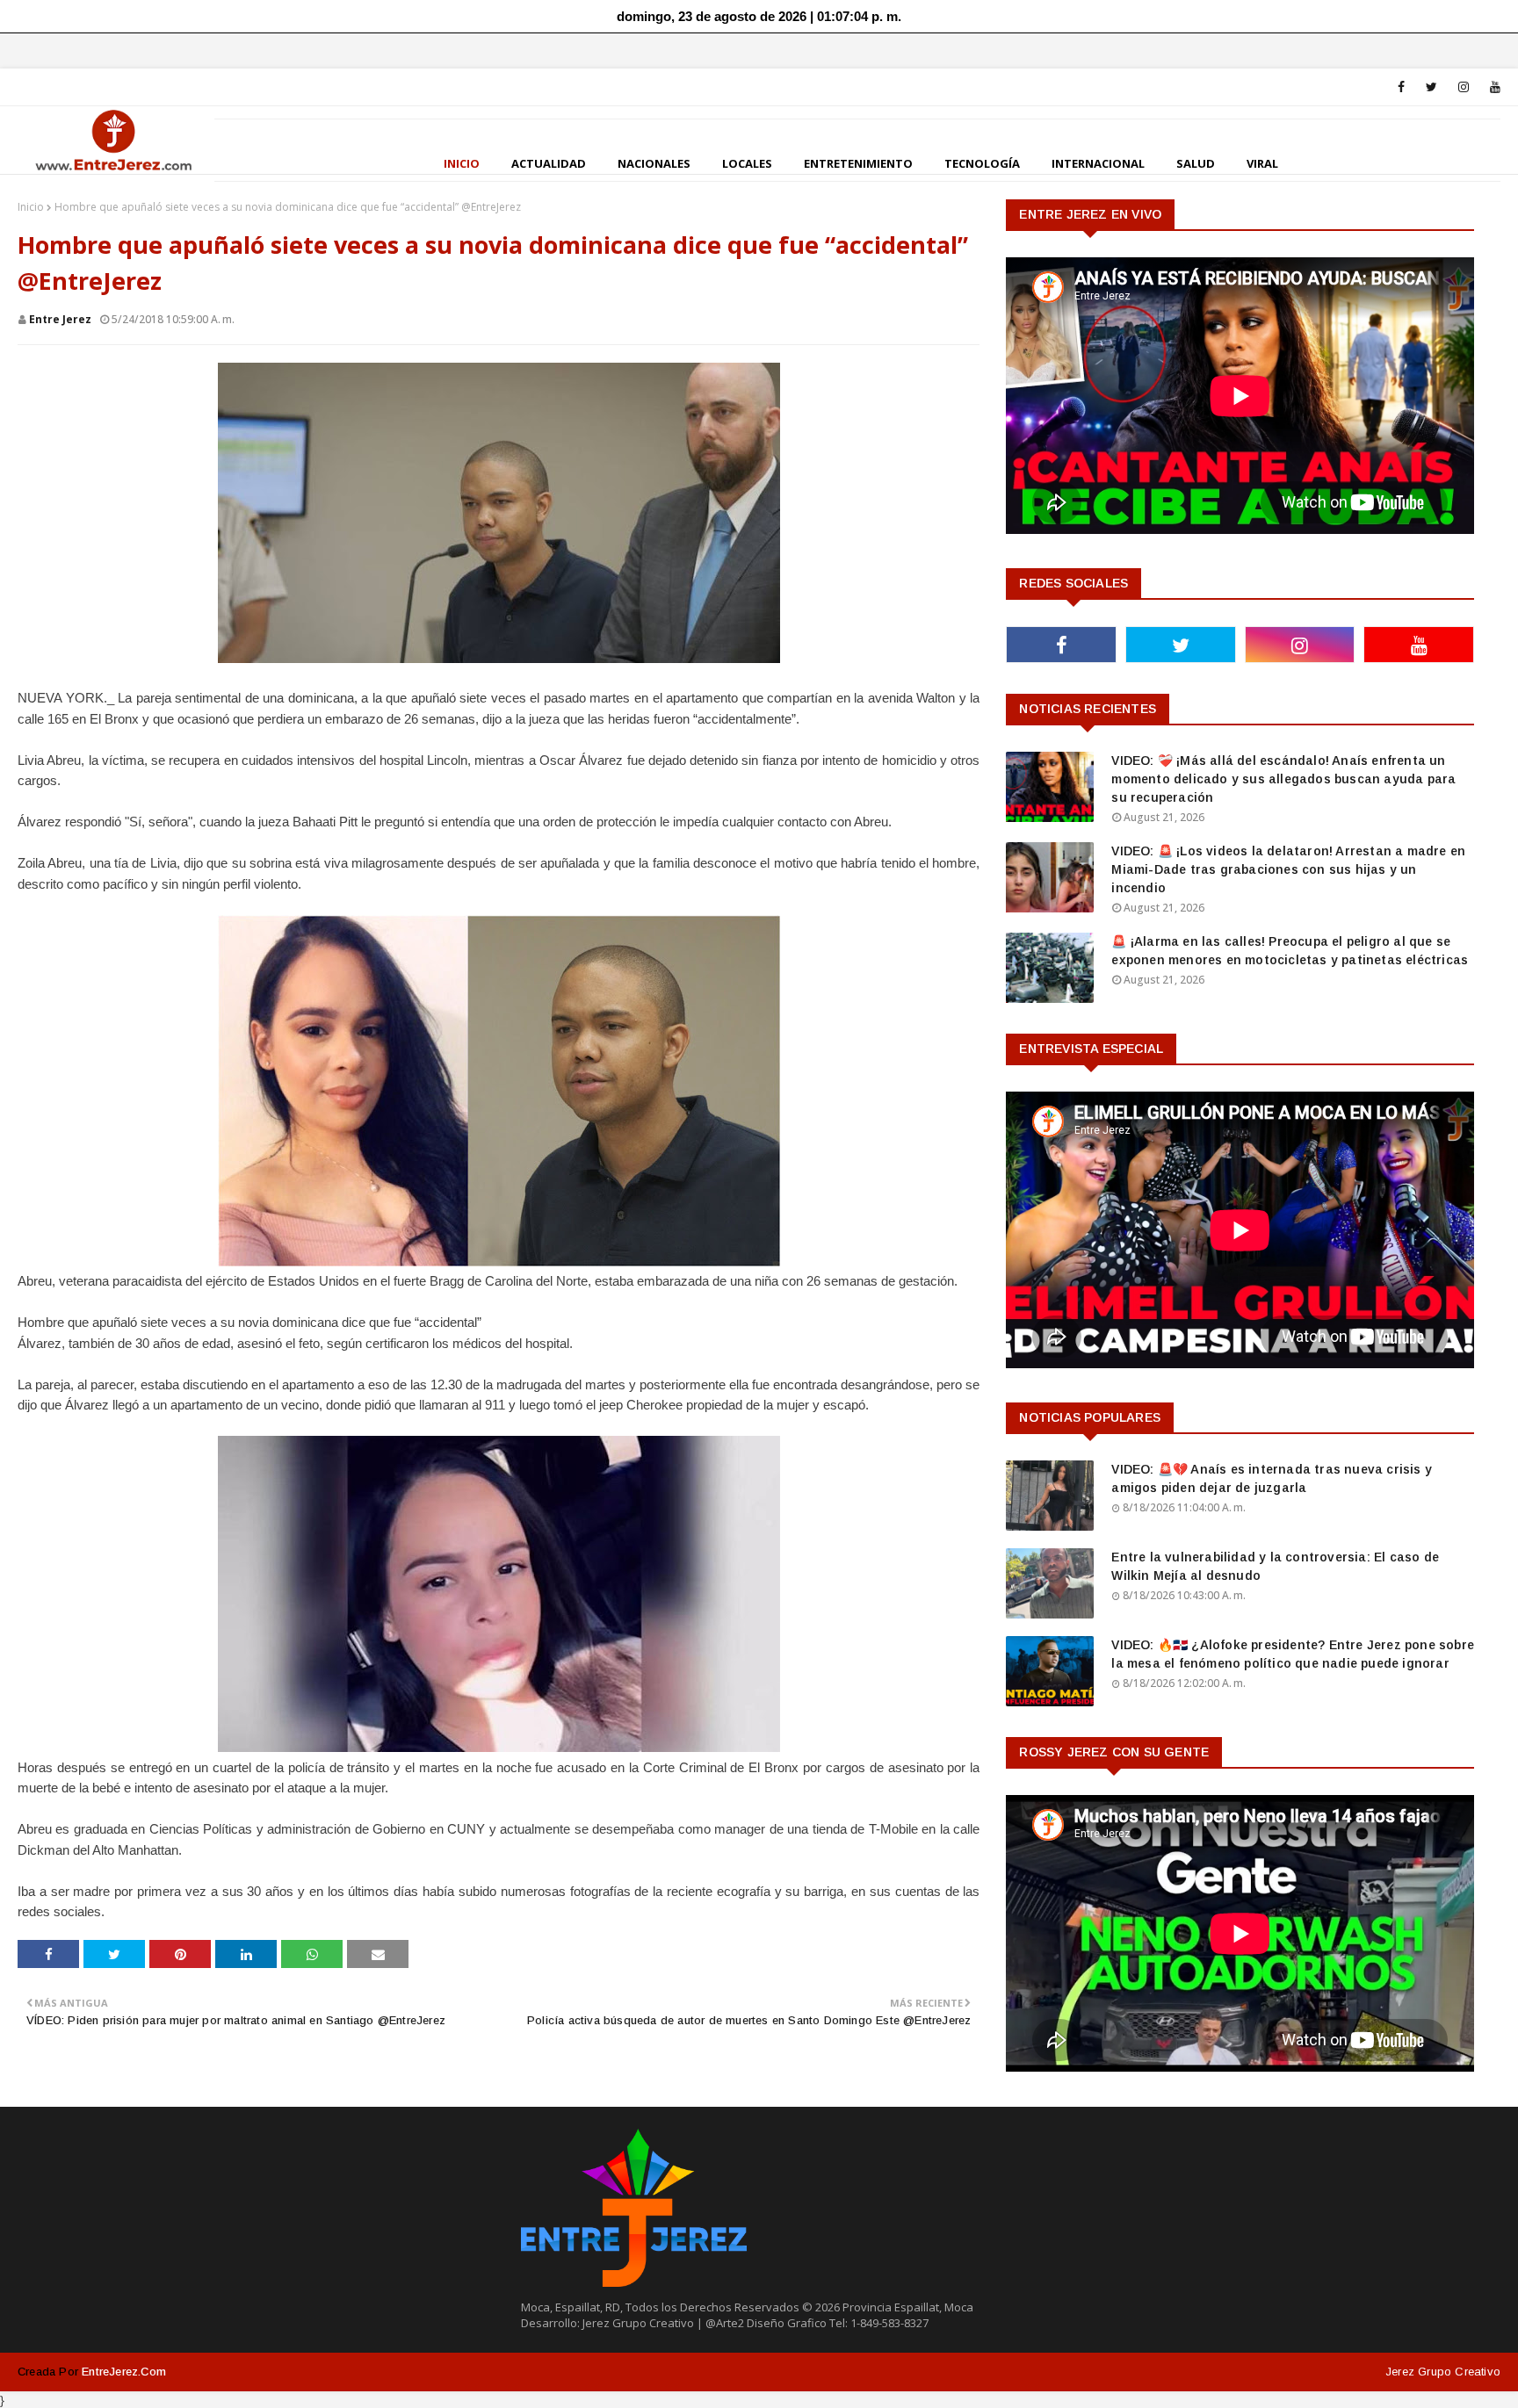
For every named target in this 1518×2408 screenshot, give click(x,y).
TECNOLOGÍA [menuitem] (982, 163)
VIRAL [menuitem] (1262, 163)
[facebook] (1401, 87)
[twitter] (1431, 87)
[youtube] (1492, 87)
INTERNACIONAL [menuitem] (1098, 163)
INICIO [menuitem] (462, 163)
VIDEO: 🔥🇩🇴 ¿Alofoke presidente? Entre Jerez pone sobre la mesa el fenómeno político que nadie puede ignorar (1293, 1654)
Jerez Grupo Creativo (1443, 2372)
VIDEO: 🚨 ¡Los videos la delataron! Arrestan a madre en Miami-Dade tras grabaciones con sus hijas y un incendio (1288, 869)
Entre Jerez (60, 319)
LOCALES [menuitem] (747, 163)
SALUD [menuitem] (1196, 163)
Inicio (31, 207)
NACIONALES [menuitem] (654, 163)
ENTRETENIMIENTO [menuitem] (858, 163)
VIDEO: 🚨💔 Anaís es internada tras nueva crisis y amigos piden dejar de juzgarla (1272, 1478)
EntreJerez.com (124, 2372)
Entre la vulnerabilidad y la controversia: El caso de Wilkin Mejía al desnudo (1275, 1566)
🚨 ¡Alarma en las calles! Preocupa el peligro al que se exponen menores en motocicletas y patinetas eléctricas (1290, 951)
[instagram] (1464, 87)
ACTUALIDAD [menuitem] (549, 163)
